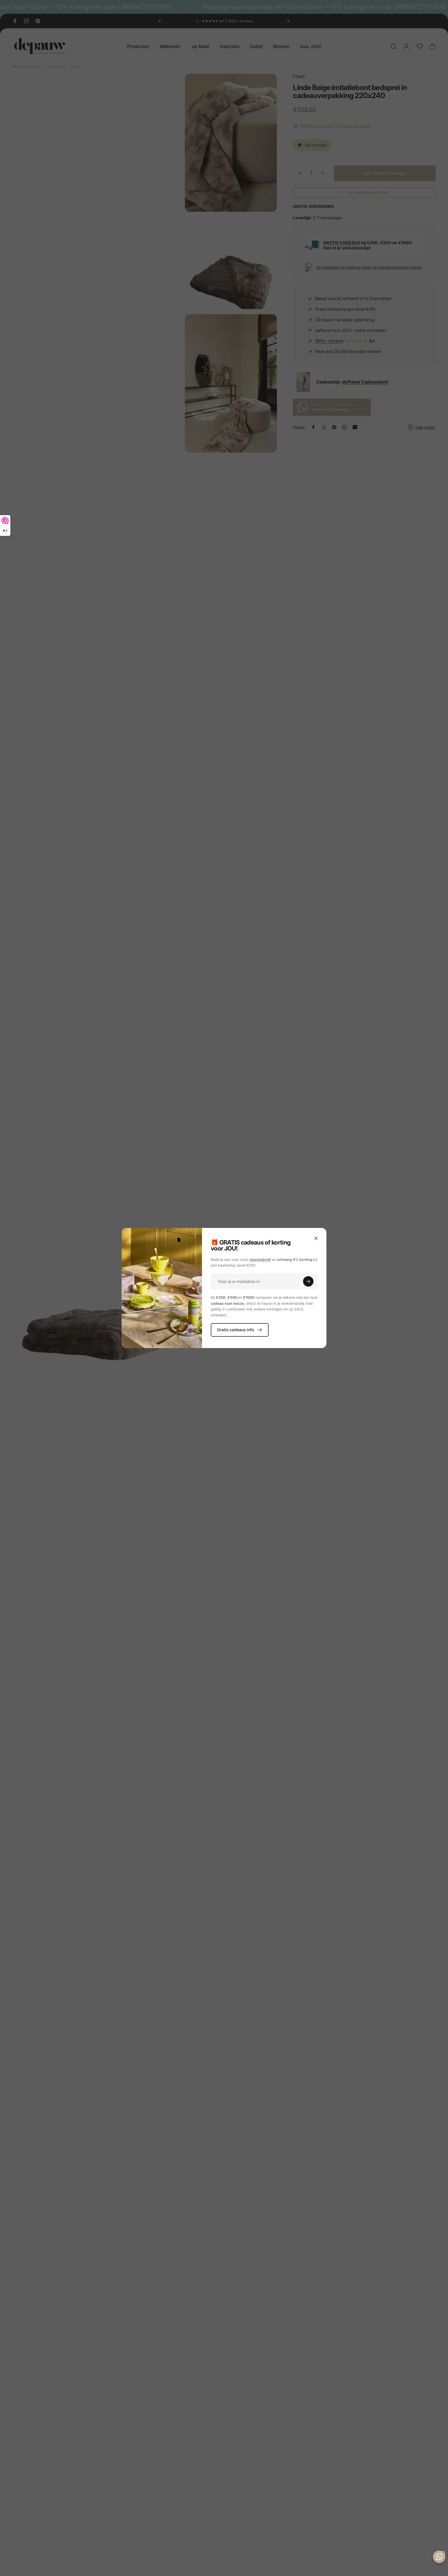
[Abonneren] (308, 1281)
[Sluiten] (316, 1238)
